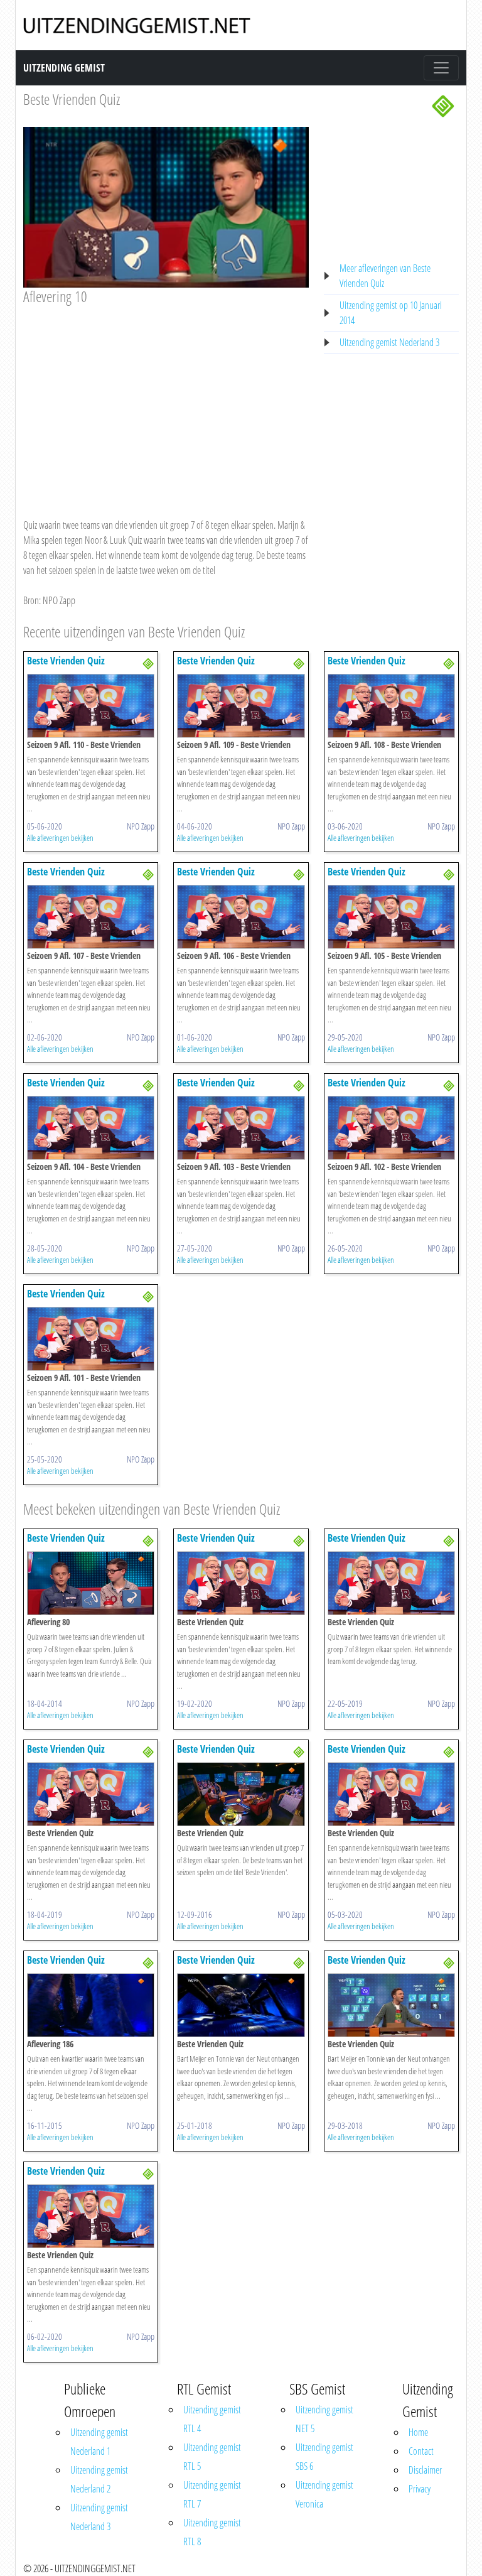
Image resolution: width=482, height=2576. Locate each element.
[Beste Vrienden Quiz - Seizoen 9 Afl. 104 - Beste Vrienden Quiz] (91, 1127)
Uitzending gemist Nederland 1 (99, 2442)
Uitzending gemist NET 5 (324, 2419)
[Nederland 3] (443, 105)
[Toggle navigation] (441, 68)
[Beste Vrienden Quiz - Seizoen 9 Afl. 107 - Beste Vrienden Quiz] (91, 916)
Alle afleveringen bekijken (60, 838)
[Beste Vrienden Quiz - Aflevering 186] (91, 2004)
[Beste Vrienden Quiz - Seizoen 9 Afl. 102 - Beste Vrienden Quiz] (391, 1127)
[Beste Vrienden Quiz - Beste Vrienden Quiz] (241, 1582)
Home (418, 2432)
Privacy (420, 2489)
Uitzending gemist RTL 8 (212, 2532)
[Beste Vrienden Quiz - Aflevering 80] (91, 1582)
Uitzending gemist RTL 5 (212, 2457)
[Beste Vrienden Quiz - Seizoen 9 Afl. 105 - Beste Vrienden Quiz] (391, 916)
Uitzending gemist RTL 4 (212, 2419)
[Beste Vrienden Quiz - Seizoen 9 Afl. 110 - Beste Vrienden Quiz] (91, 705)
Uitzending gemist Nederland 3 (389, 342)
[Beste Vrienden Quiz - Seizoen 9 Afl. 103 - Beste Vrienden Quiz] (241, 1127)
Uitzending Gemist (64, 68)
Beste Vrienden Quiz (72, 99)
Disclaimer (425, 2470)
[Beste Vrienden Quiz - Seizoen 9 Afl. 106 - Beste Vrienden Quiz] (241, 916)
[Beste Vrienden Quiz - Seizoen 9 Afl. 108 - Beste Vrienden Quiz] (391, 705)
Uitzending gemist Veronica (324, 2494)
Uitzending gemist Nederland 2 (99, 2479)
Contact (421, 2451)
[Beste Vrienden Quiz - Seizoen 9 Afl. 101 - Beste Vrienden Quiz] (91, 1338)
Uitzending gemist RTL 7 (212, 2494)
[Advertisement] (166, 399)
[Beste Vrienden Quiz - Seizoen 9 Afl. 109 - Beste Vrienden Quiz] (241, 705)
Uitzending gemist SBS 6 (324, 2457)
